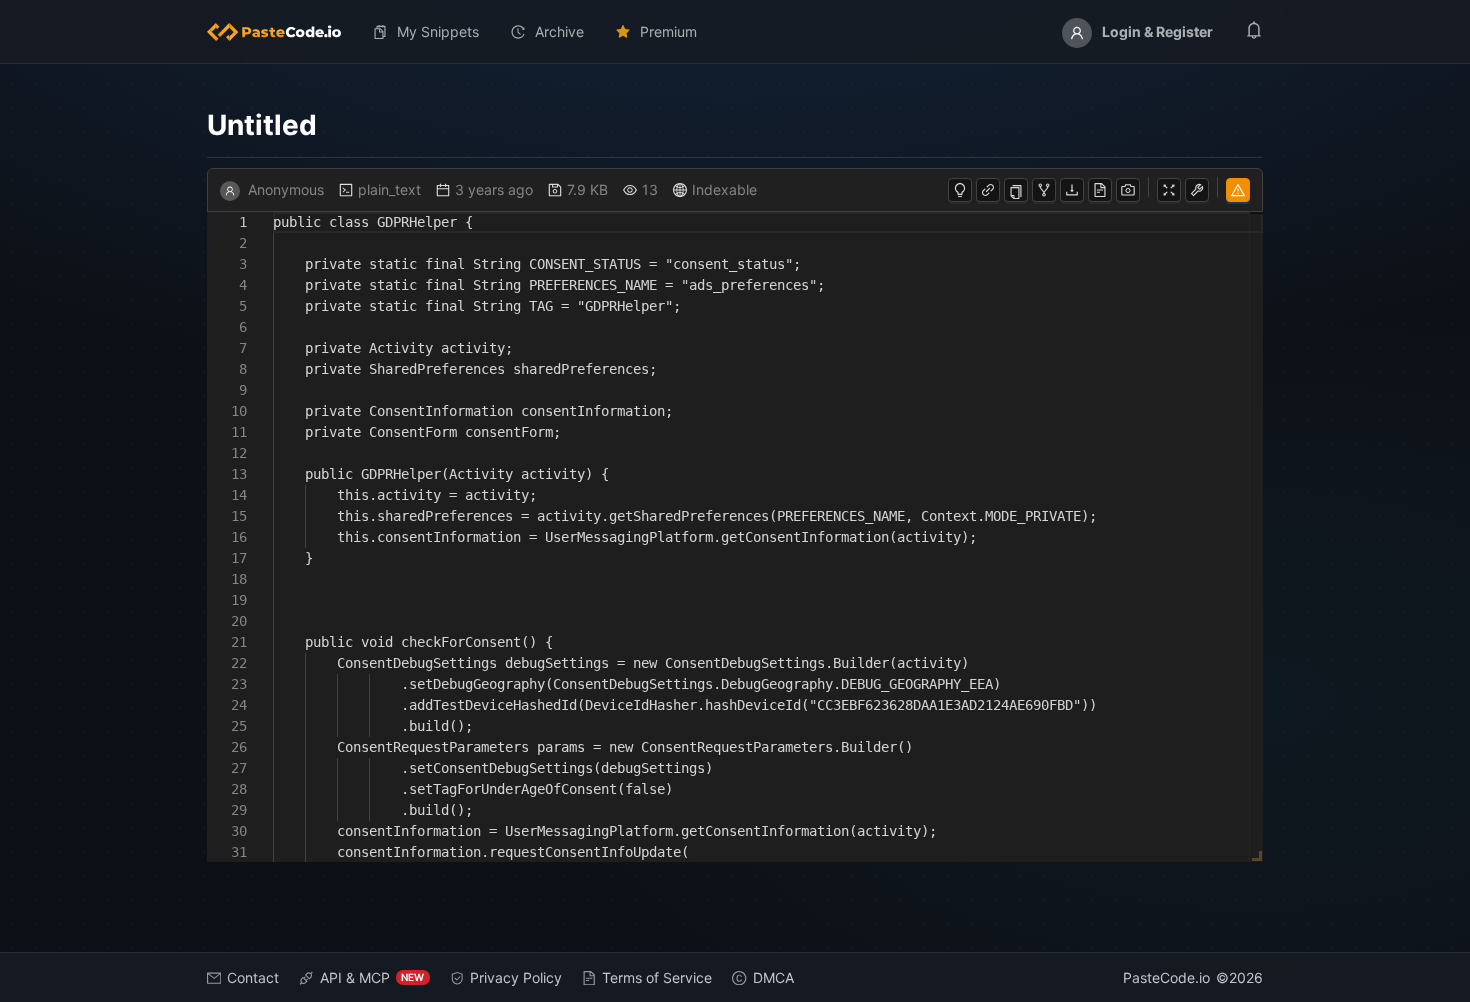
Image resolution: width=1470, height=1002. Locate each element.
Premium (668, 31)
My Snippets (438, 31)
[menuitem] (282, 32)
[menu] (735, 32)
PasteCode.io (1166, 977)
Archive (559, 31)
